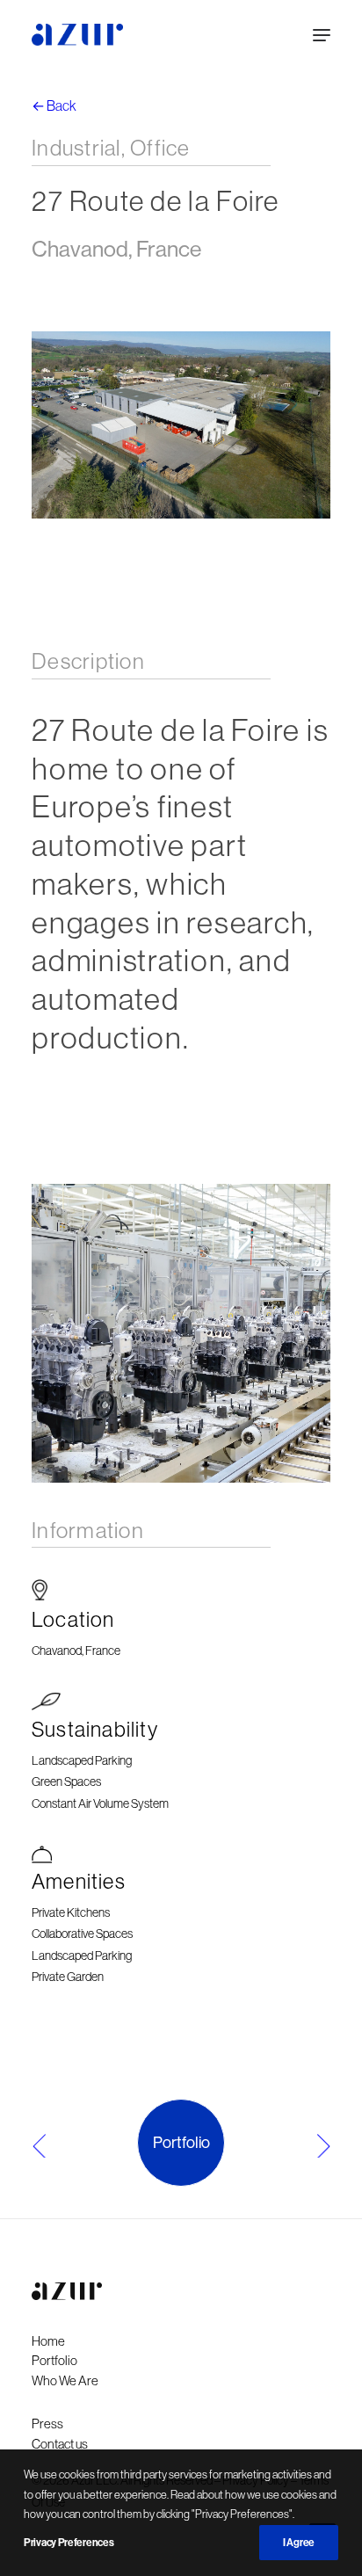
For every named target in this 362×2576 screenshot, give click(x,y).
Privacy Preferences (69, 2543)
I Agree (299, 2543)
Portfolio (181, 2143)
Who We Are (65, 2380)
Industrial (76, 148)
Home (48, 2341)
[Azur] (77, 35)
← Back (54, 105)
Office (160, 148)
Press (47, 2424)
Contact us (60, 2444)
